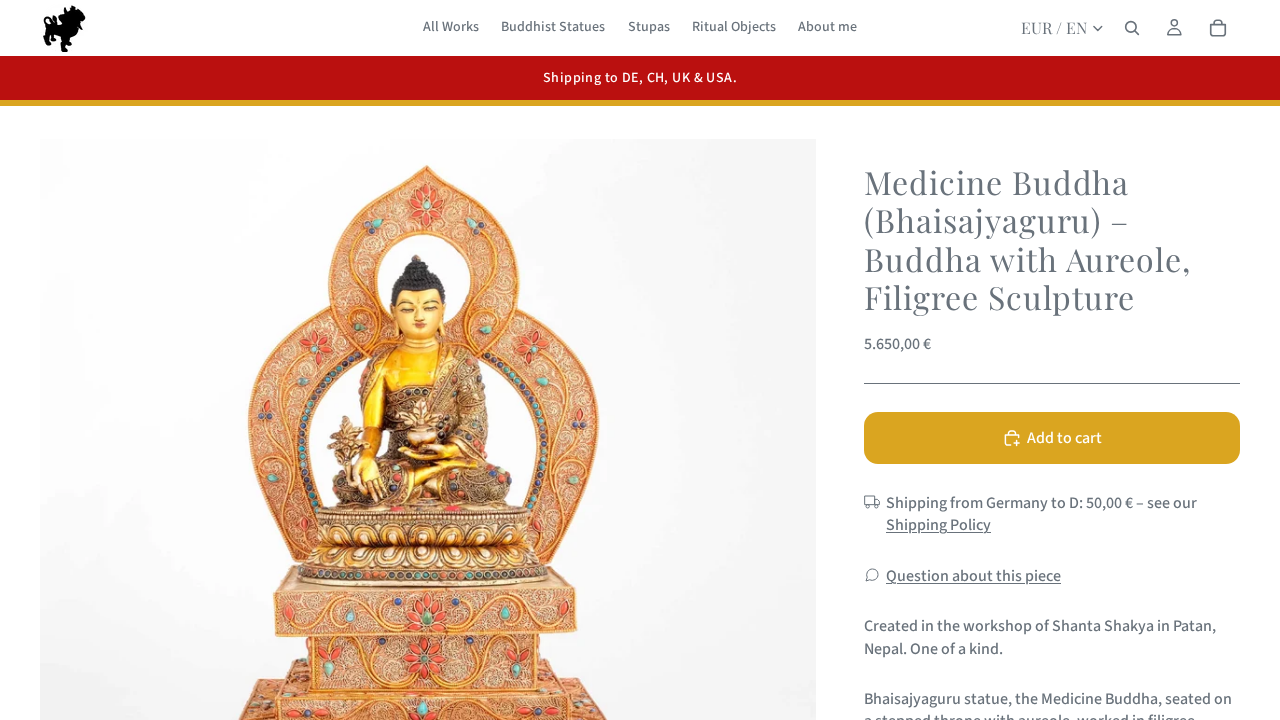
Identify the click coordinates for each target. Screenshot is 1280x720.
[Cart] (1218, 28)
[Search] (1132, 28)
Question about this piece (973, 576)
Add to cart (1064, 438)
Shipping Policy (938, 525)
